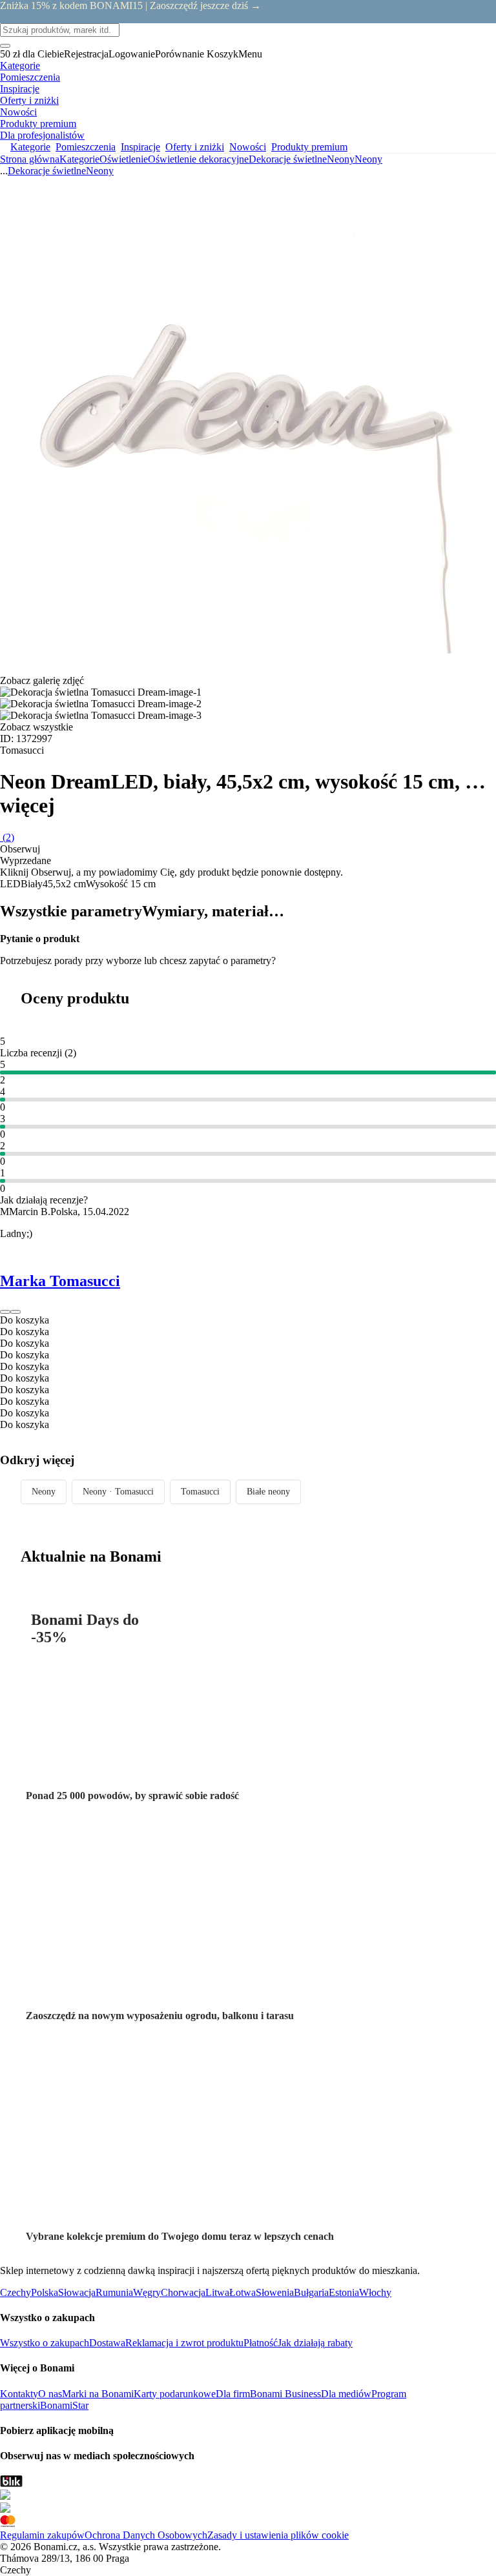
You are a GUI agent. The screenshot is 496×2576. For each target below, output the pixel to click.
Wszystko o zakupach (45, 2343)
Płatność (261, 2343)
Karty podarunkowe (175, 2394)
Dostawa (107, 2343)
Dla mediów (346, 2394)
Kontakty (19, 2394)
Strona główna (30, 159)
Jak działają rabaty (315, 2343)
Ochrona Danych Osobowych (146, 2535)
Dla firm (233, 2394)
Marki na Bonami (98, 2394)
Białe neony (268, 1492)
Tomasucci (200, 1492)
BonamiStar (64, 2405)
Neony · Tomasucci (118, 1492)
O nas (50, 2394)
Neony (368, 159)
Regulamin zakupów (42, 2535)
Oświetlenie (124, 159)
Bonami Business (285, 2394)
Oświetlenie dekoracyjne (198, 159)
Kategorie (79, 159)
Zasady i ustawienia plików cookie (278, 2535)
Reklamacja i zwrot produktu (184, 2343)
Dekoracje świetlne (288, 159)
